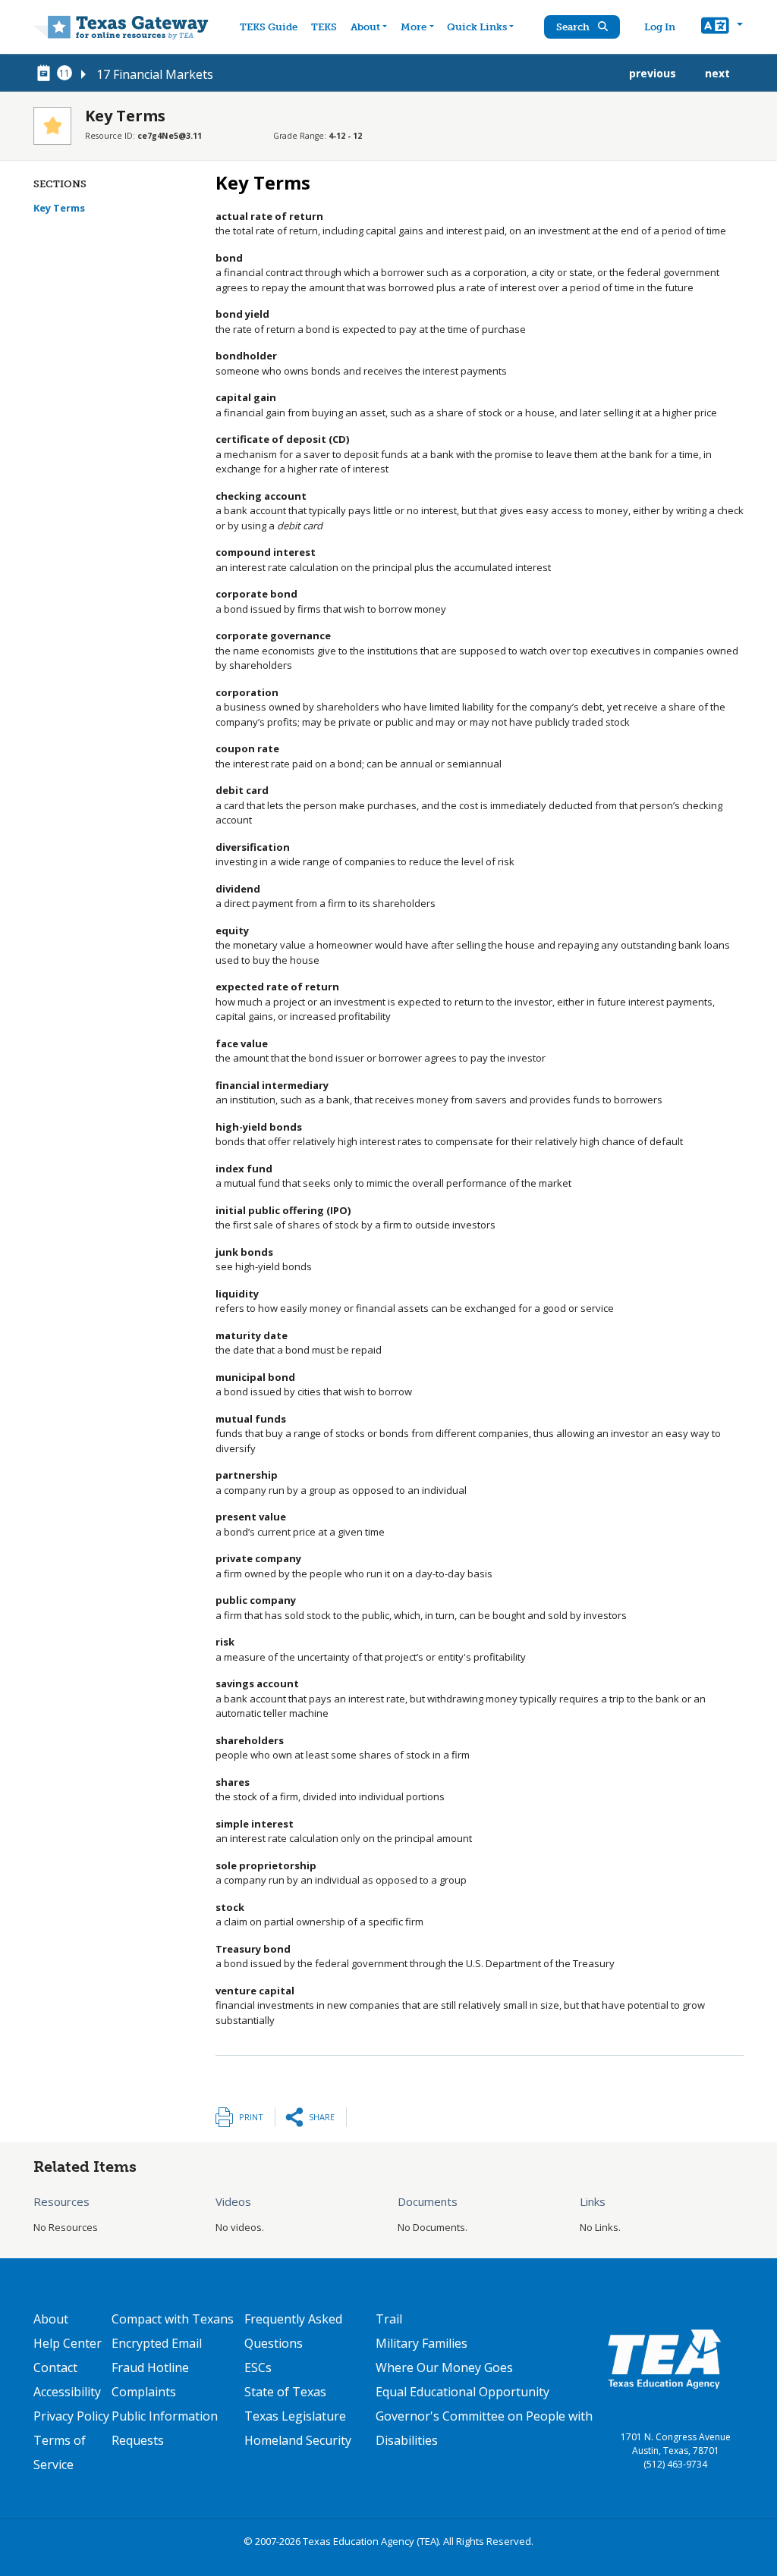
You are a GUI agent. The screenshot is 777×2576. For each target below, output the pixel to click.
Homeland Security (298, 2440)
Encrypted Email (157, 2343)
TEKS (324, 27)
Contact (55, 2367)
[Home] (121, 27)
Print (251, 2117)
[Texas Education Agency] (664, 2358)
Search (574, 27)
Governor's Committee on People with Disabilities (484, 2428)
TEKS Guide (269, 27)
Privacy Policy (71, 2416)
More (414, 27)
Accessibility (67, 2392)
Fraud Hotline (150, 2367)
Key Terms (59, 208)
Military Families (422, 2343)
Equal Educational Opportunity (462, 2392)
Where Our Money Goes (444, 2367)
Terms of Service (60, 2452)
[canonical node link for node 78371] (46, 74)
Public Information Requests (165, 2428)
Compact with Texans (173, 2319)
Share (322, 2117)
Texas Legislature (295, 2416)
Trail (389, 2319)
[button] (722, 27)
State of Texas (285, 2392)
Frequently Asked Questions (293, 2331)
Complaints (144, 2392)
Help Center (68, 2343)
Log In (660, 27)
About (365, 27)
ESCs (258, 2367)
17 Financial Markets (155, 74)
